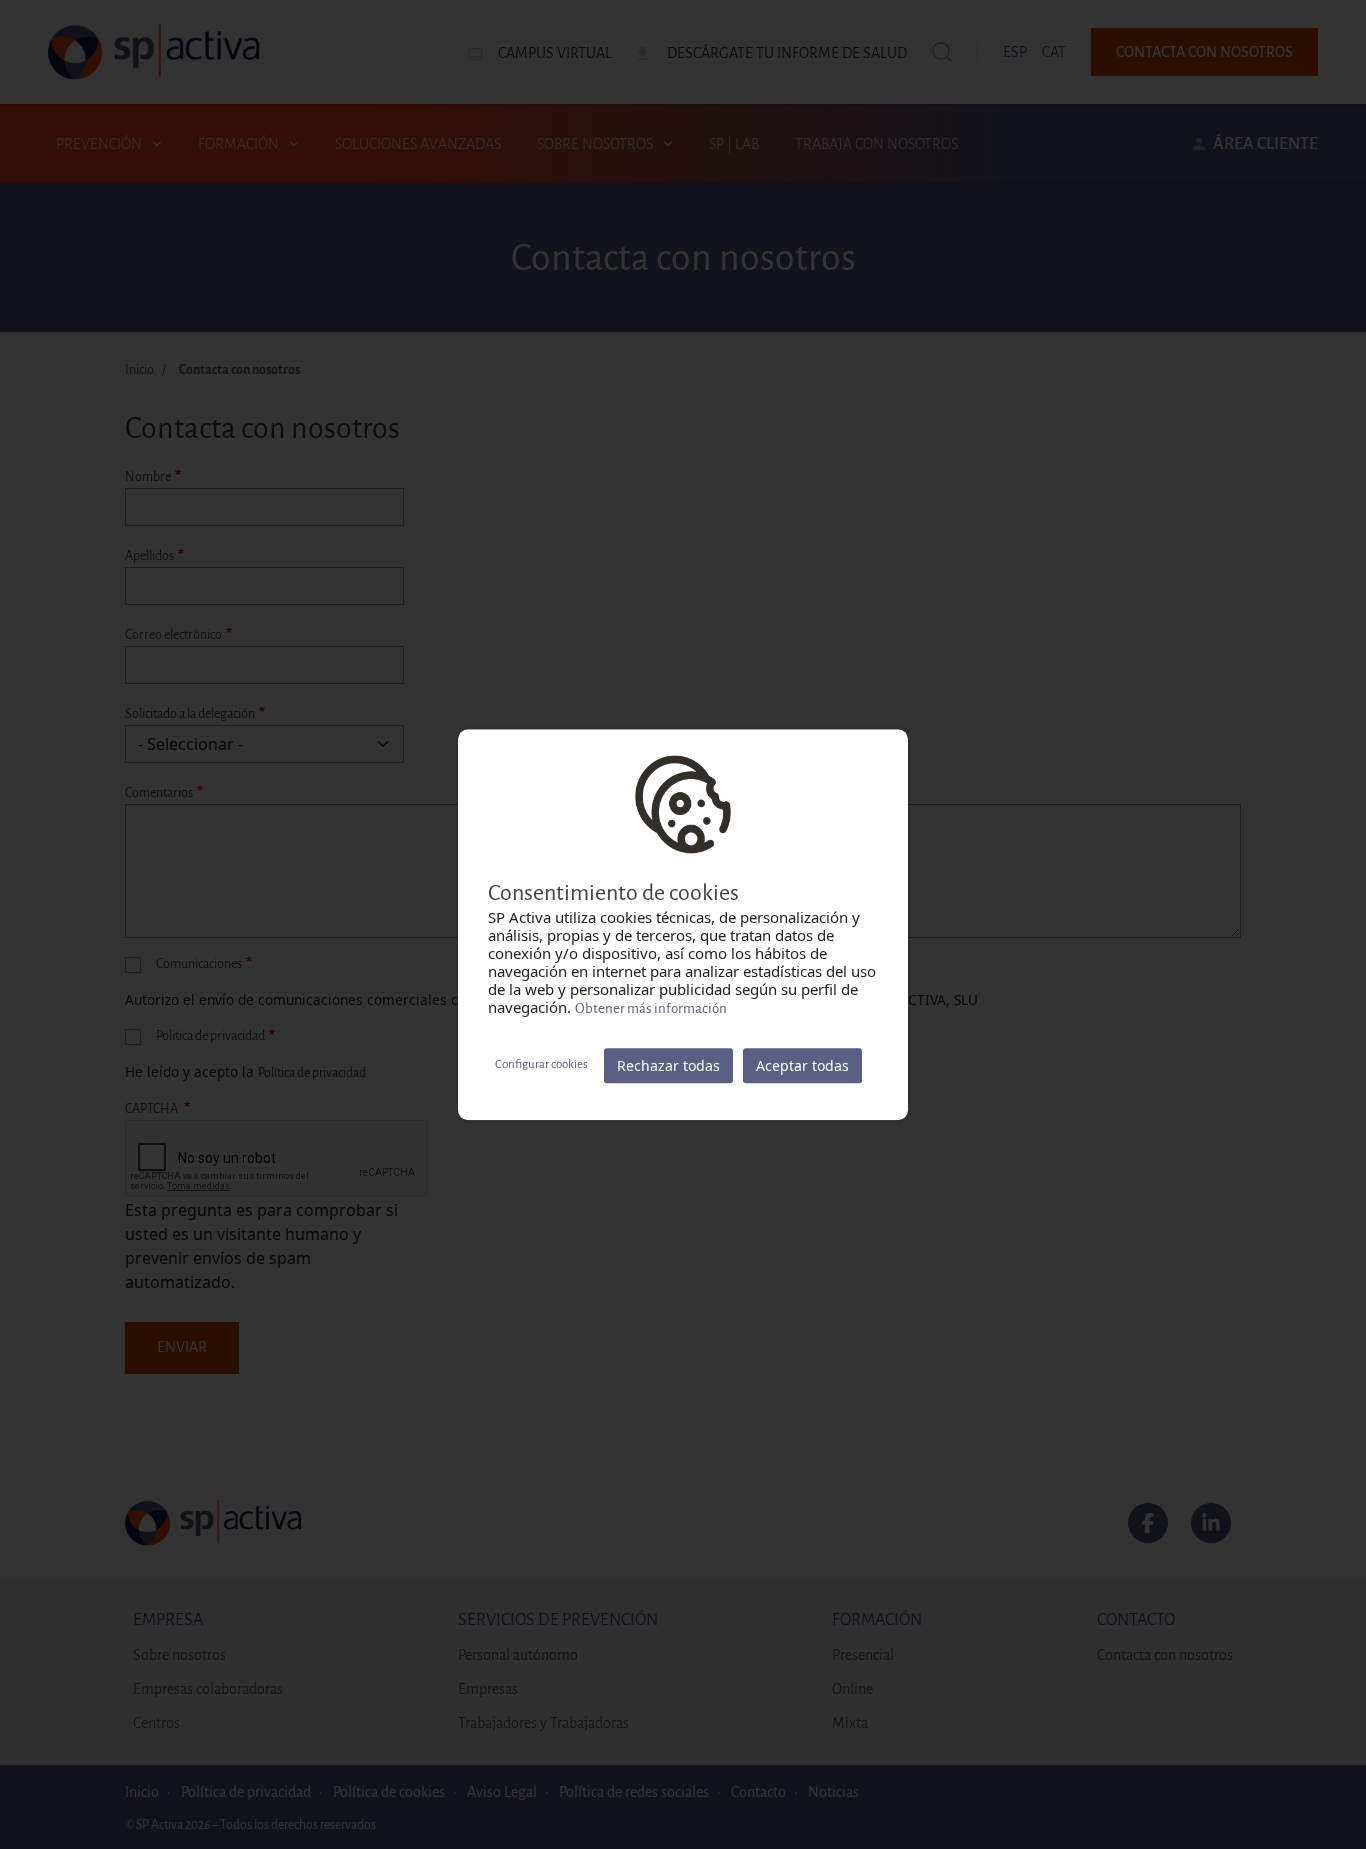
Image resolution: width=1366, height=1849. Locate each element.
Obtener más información (651, 1008)
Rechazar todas (668, 1065)
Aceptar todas (802, 1065)
